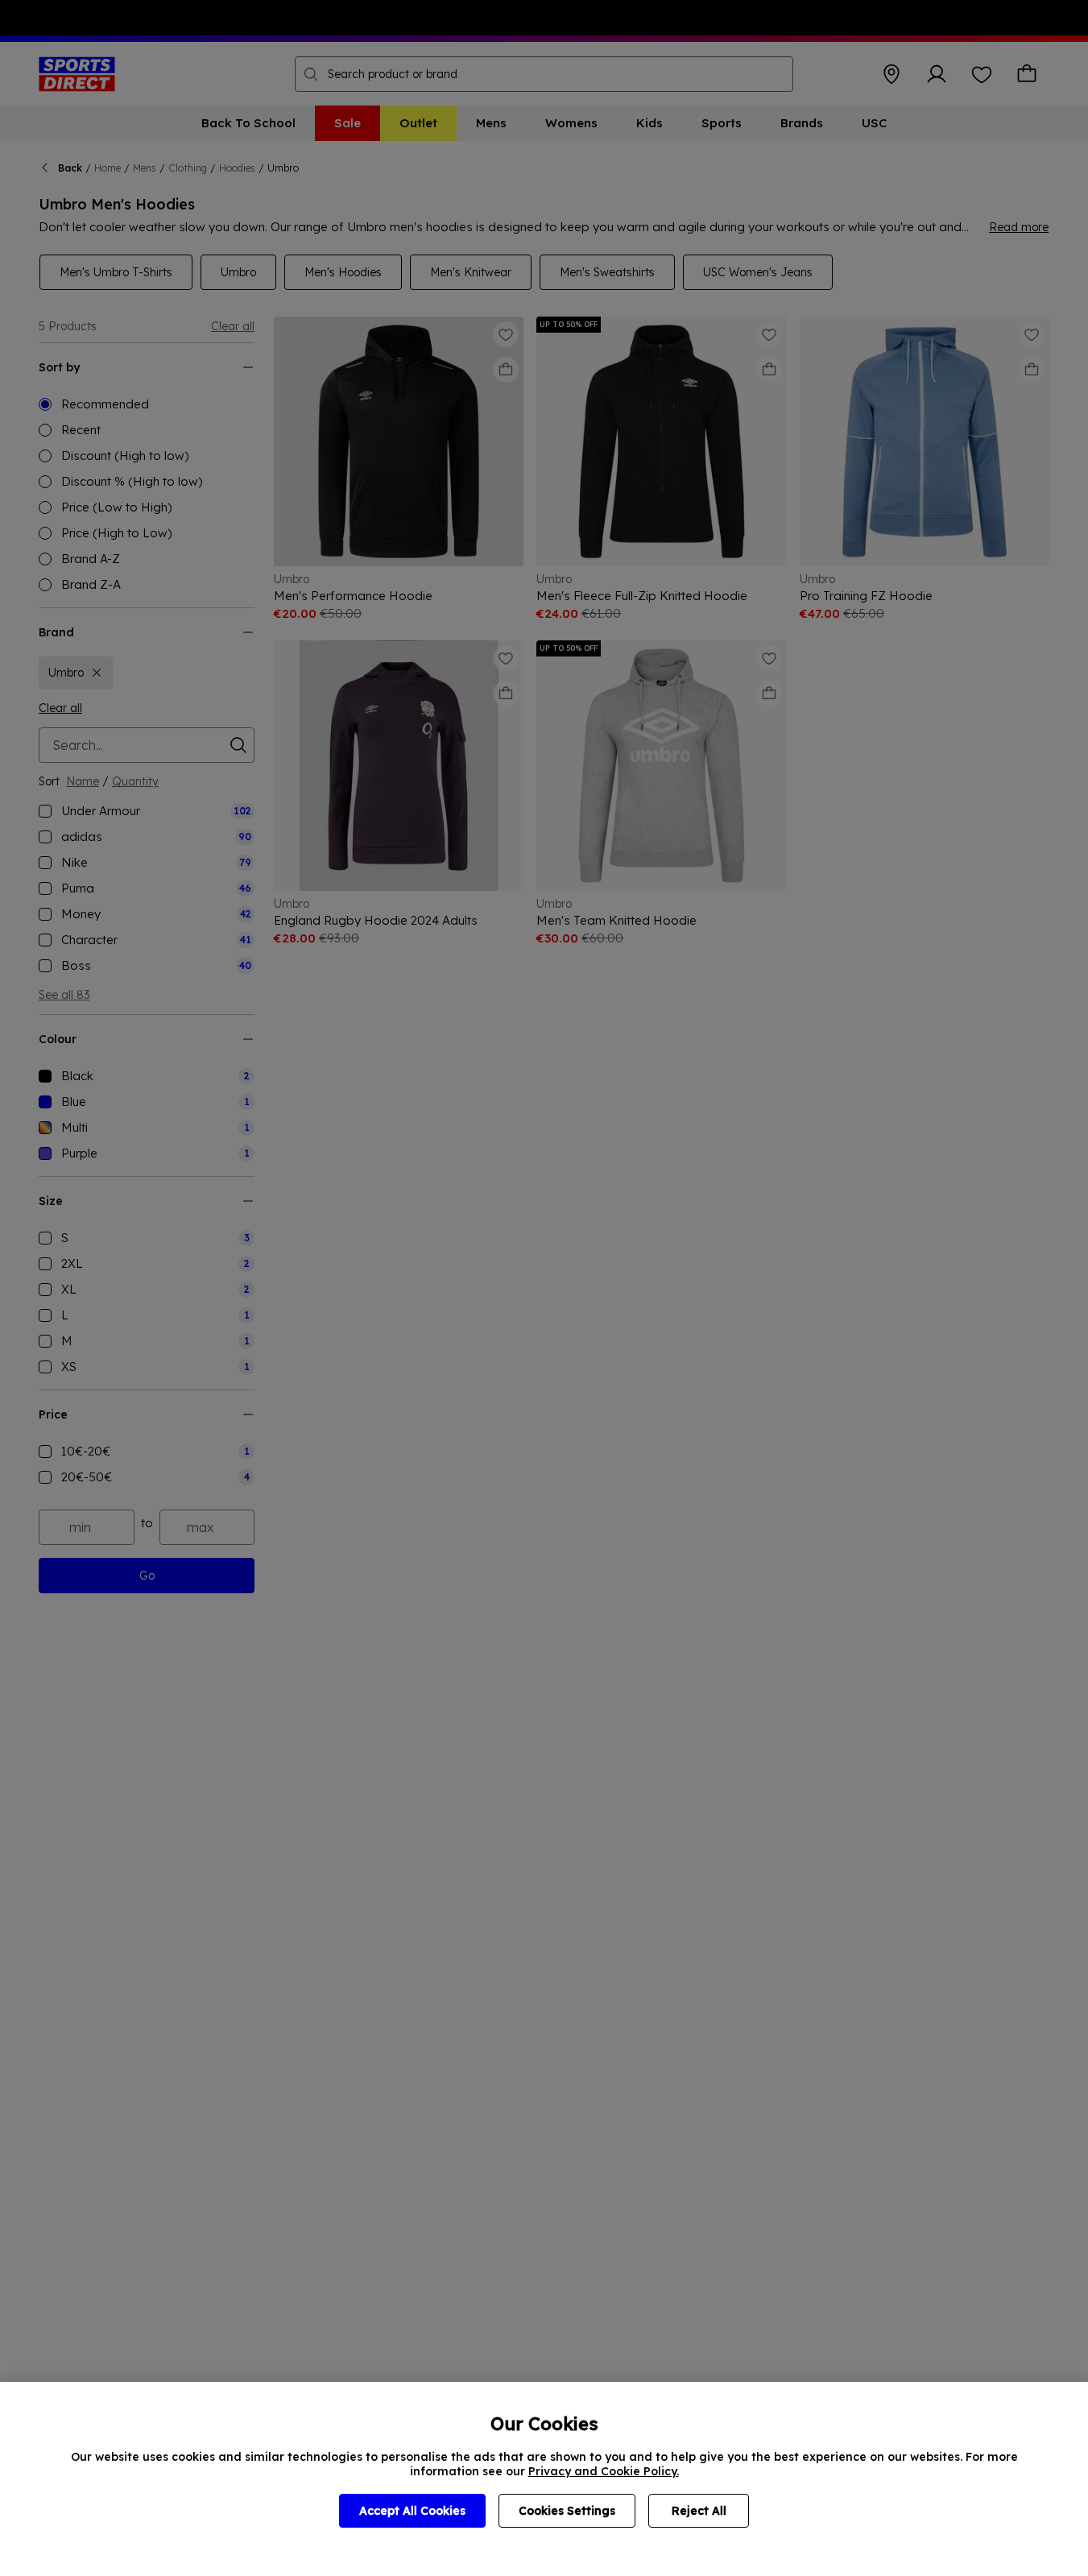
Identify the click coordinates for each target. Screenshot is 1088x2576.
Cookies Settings (567, 2511)
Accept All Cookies (412, 2511)
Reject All (699, 2511)
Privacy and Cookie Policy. (604, 2471)
